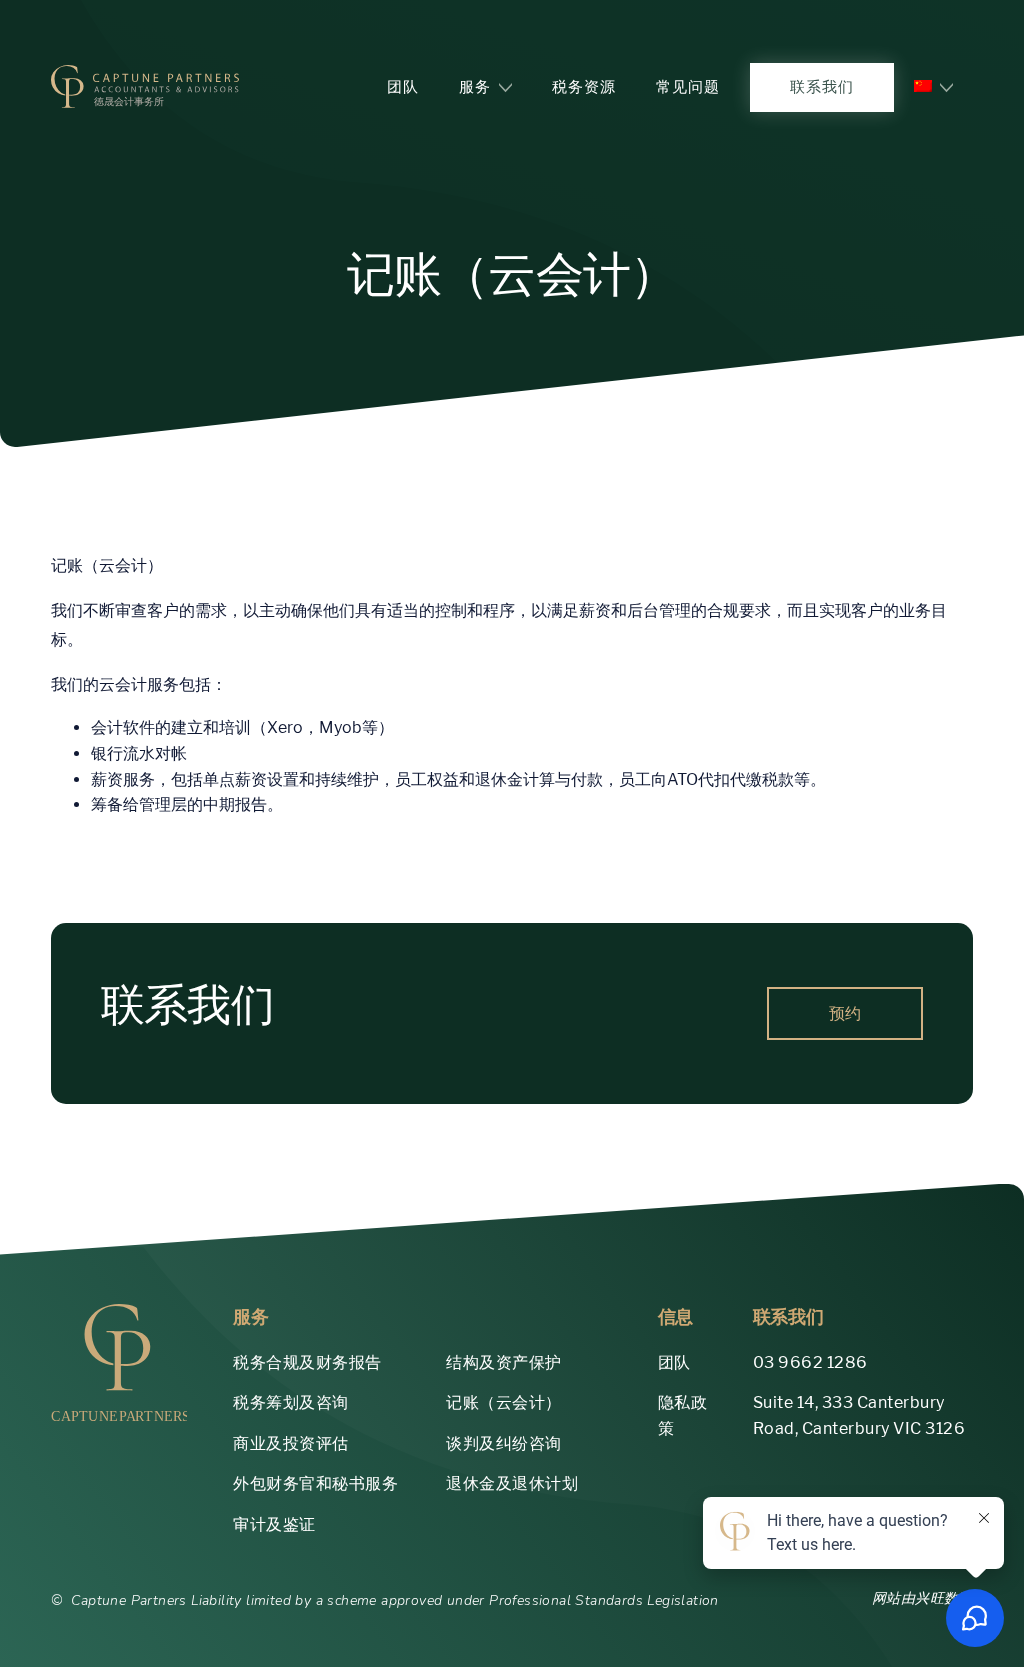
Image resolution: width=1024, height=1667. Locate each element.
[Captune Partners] (145, 87)
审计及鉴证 (274, 1524)
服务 (475, 86)
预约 (845, 1013)
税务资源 (584, 86)
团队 (403, 86)
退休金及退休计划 (512, 1483)
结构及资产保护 (504, 1362)
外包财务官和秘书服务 (315, 1483)
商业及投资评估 (291, 1443)
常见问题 (688, 86)
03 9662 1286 (810, 1362)
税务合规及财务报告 (307, 1362)
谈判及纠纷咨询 (504, 1443)
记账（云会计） (504, 1402)
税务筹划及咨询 (291, 1402)
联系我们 (822, 86)
